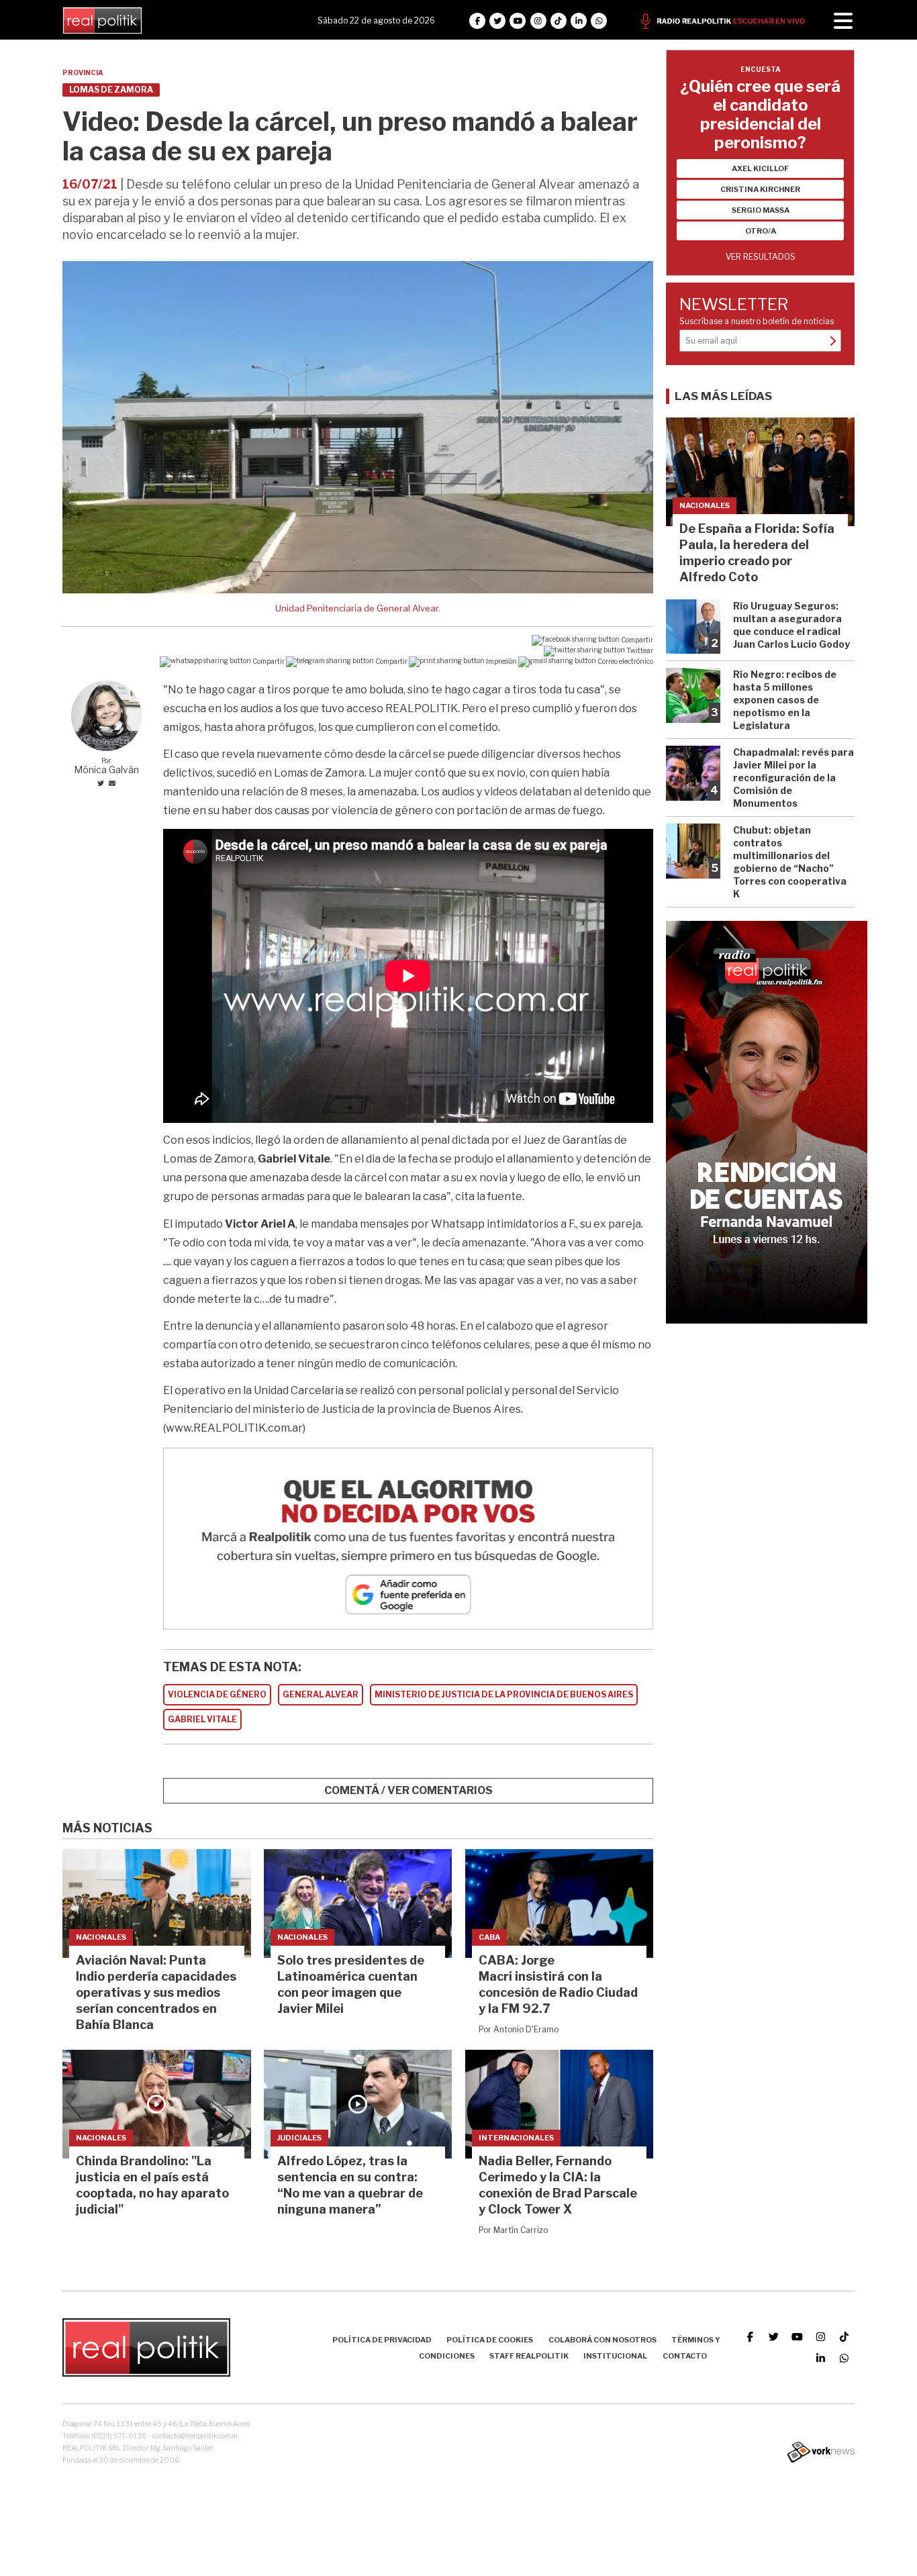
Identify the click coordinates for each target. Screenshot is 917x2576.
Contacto (685, 2356)
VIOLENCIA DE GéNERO (217, 1694)
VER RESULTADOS (761, 257)
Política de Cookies (490, 2340)
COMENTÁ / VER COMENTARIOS (408, 1790)
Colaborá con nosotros (602, 2340)
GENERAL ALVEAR (321, 1694)
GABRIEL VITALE (202, 1719)
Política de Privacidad (382, 2340)
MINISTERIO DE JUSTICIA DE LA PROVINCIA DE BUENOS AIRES (504, 1694)
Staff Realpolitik (529, 2356)
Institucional (615, 2356)
